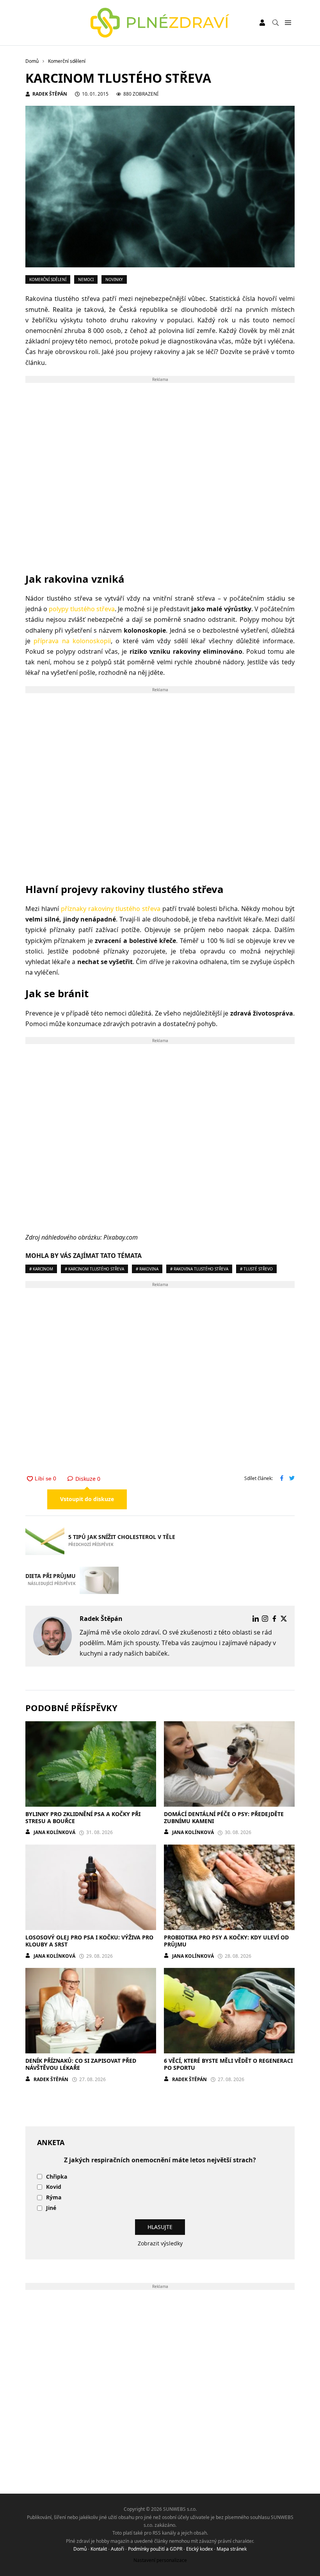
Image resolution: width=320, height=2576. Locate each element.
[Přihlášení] (262, 23)
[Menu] (288, 23)
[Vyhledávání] (276, 23)
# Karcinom (41, 1269)
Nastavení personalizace (160, 2560)
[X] (284, 1619)
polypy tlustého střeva (82, 609)
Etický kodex (199, 2549)
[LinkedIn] (256, 1619)
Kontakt (99, 2549)
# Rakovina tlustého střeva (199, 1269)
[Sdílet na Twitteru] (292, 1479)
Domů (80, 2549)
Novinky (114, 279)
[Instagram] (265, 1619)
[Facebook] (274, 1619)
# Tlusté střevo (256, 1269)
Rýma (54, 2198)
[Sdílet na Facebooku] (282, 1479)
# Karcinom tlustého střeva (94, 1269)
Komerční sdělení (48, 279)
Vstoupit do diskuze (87, 1499)
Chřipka (57, 2177)
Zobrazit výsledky (160, 2243)
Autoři (117, 2549)
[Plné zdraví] (160, 23)
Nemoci (86, 279)
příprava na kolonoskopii (72, 641)
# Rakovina (147, 1269)
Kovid (54, 2187)
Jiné (51, 2208)
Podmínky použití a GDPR (155, 2549)
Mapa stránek (232, 2549)
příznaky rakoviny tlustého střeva (111, 909)
